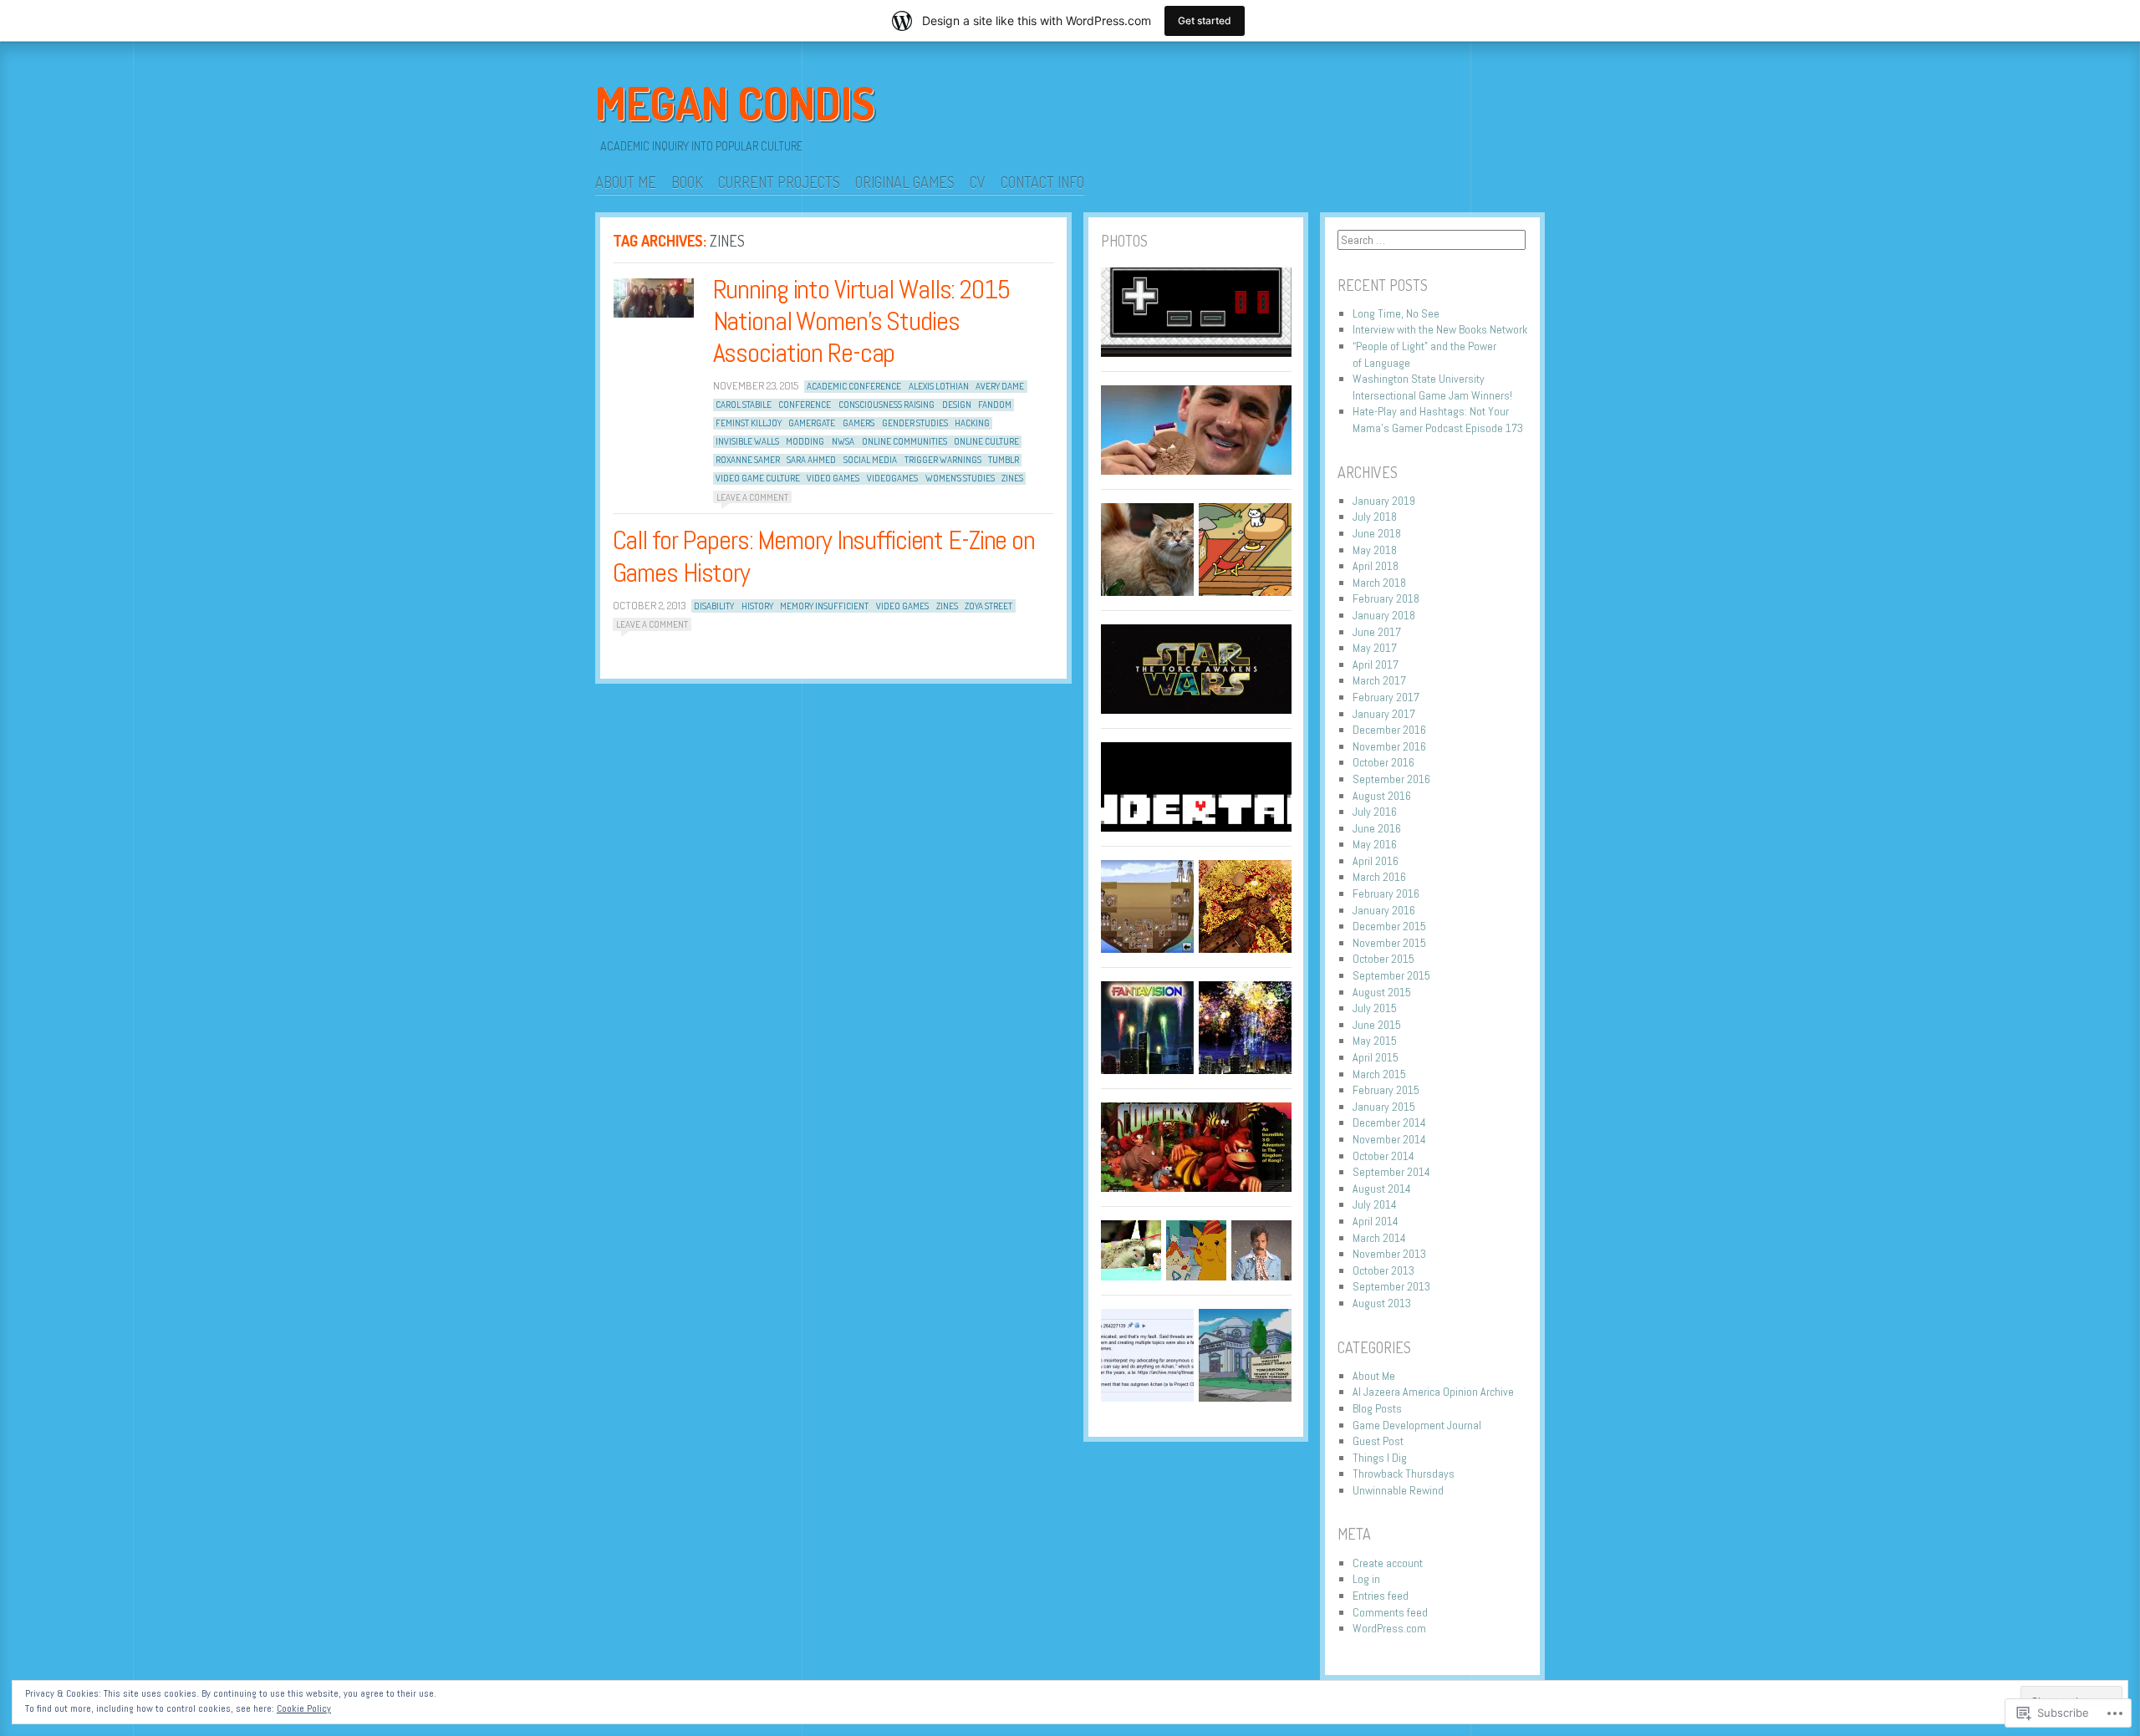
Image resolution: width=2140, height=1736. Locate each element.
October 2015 (1383, 959)
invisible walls (747, 441)
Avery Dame (1000, 386)
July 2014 (1375, 1204)
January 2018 (1384, 615)
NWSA (843, 441)
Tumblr (1004, 460)
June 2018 (1377, 533)
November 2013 (1389, 1254)
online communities (904, 441)
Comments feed (1390, 1612)
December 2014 (1389, 1123)
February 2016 (1386, 893)
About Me (626, 182)
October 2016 (1383, 762)
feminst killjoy (749, 423)
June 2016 (1377, 828)
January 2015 (1384, 1107)
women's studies (960, 478)
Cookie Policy (304, 1708)
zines (1012, 478)
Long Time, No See (1396, 313)
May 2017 (1375, 648)
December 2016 (1389, 730)
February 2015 (1386, 1090)
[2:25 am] (654, 298)
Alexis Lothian (939, 386)
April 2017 (1376, 664)
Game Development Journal (1417, 1425)
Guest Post (1378, 1441)
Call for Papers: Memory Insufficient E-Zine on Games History (824, 556)
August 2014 (1382, 1189)
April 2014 (1376, 1221)
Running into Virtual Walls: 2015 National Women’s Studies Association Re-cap (861, 321)
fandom (995, 405)
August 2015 (1382, 992)
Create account (1388, 1563)
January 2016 (1384, 910)
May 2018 (1375, 550)
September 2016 (1391, 779)
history (757, 606)
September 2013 (1391, 1286)
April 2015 (1376, 1057)
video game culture (758, 478)
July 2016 (1375, 812)
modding (805, 441)
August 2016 (1382, 796)
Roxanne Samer (748, 460)
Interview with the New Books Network (1440, 329)
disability (714, 606)
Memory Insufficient (824, 606)
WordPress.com (1389, 1628)
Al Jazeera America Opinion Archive (1433, 1392)
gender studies (915, 423)
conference (805, 405)
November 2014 (1389, 1139)
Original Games (905, 182)
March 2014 (1379, 1238)
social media (870, 460)
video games (833, 478)
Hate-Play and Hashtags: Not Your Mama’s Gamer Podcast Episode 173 (1438, 420)
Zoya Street (988, 606)
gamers (859, 423)
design (957, 405)
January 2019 (1384, 501)
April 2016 (1376, 861)
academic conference (854, 386)
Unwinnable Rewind (1398, 1490)
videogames (892, 478)
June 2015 (1377, 1025)
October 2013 (1383, 1270)
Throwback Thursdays (1404, 1474)
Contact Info (1042, 182)
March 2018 (1379, 583)
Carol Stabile (744, 405)
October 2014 (1383, 1156)
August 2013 (1382, 1303)
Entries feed (1381, 1596)
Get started (1205, 20)
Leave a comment (752, 496)
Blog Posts (1377, 1408)
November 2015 (1389, 943)
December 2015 (1389, 926)
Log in (1366, 1579)
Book (687, 182)
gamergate (812, 423)
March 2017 (1379, 680)
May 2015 (1375, 1041)
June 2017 (1377, 632)
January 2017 (1384, 714)
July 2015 (1375, 1008)
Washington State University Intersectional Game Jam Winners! (1432, 387)
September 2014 (1391, 1172)
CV (978, 182)
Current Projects (779, 182)
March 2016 (1379, 877)
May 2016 (1375, 844)
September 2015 (1391, 975)
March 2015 (1379, 1074)
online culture (986, 441)
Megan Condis (735, 103)
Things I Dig (1380, 1458)
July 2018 (1375, 517)
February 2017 (1386, 697)
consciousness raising (887, 405)
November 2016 (1389, 746)
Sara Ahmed (811, 460)
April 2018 (1376, 566)
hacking (972, 423)
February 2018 (1386, 598)
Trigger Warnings (943, 460)
